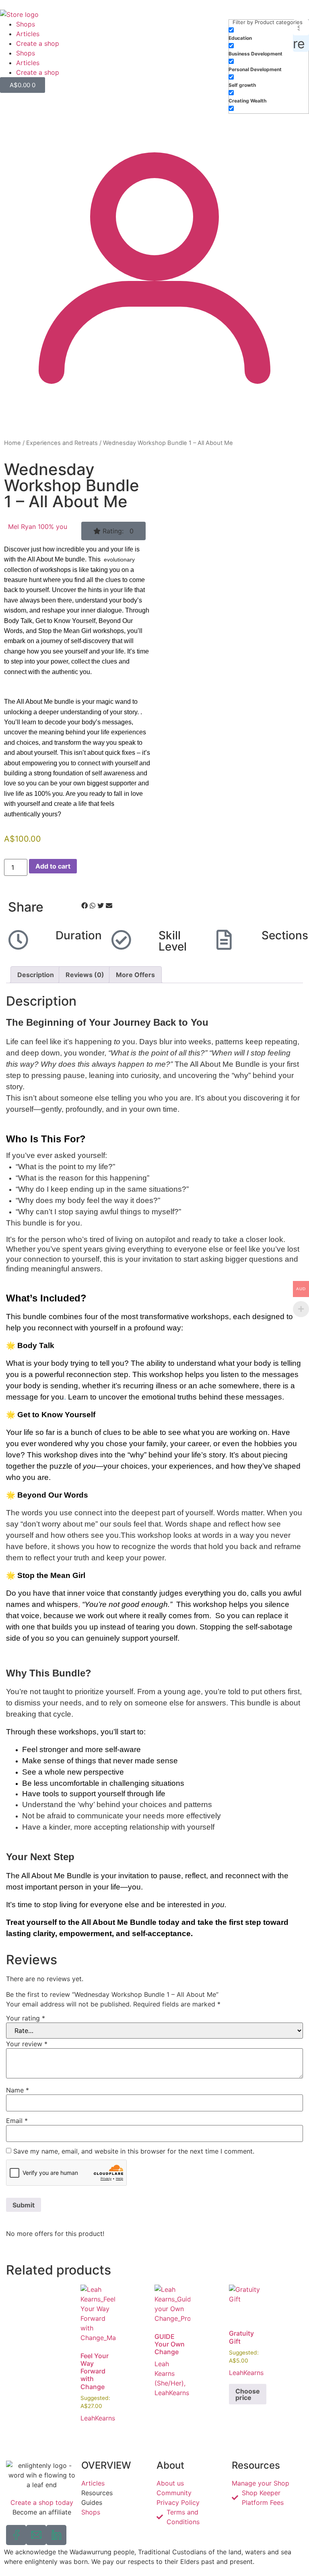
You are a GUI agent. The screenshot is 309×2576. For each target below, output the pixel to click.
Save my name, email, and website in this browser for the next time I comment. (134, 2151)
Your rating (26, 2018)
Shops (26, 24)
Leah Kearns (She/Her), (170, 2373)
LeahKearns (98, 2418)
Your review (27, 2044)
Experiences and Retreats (62, 443)
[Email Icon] (36, 2535)
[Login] (154, 420)
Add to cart (53, 866)
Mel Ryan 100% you (38, 527)
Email (17, 2121)
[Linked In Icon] (56, 2535)
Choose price (248, 2394)
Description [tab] (36, 975)
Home (12, 443)
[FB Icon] (16, 2535)
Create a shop (38, 43)
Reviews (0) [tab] (85, 975)
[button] (113, 531)
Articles (28, 34)
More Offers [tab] (135, 975)
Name (18, 2090)
